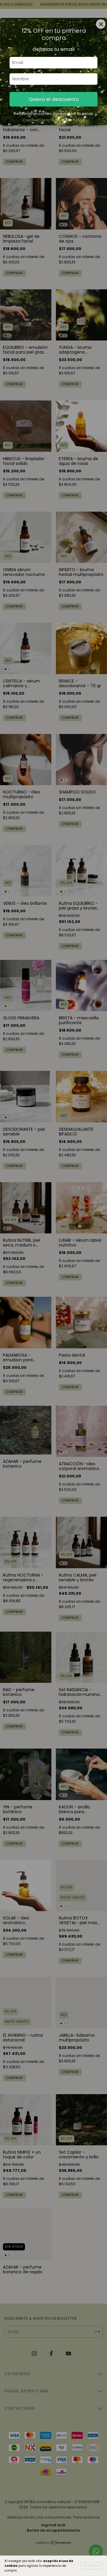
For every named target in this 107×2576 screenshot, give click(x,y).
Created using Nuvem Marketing (54, 120)
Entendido (92, 2566)
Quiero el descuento (54, 99)
